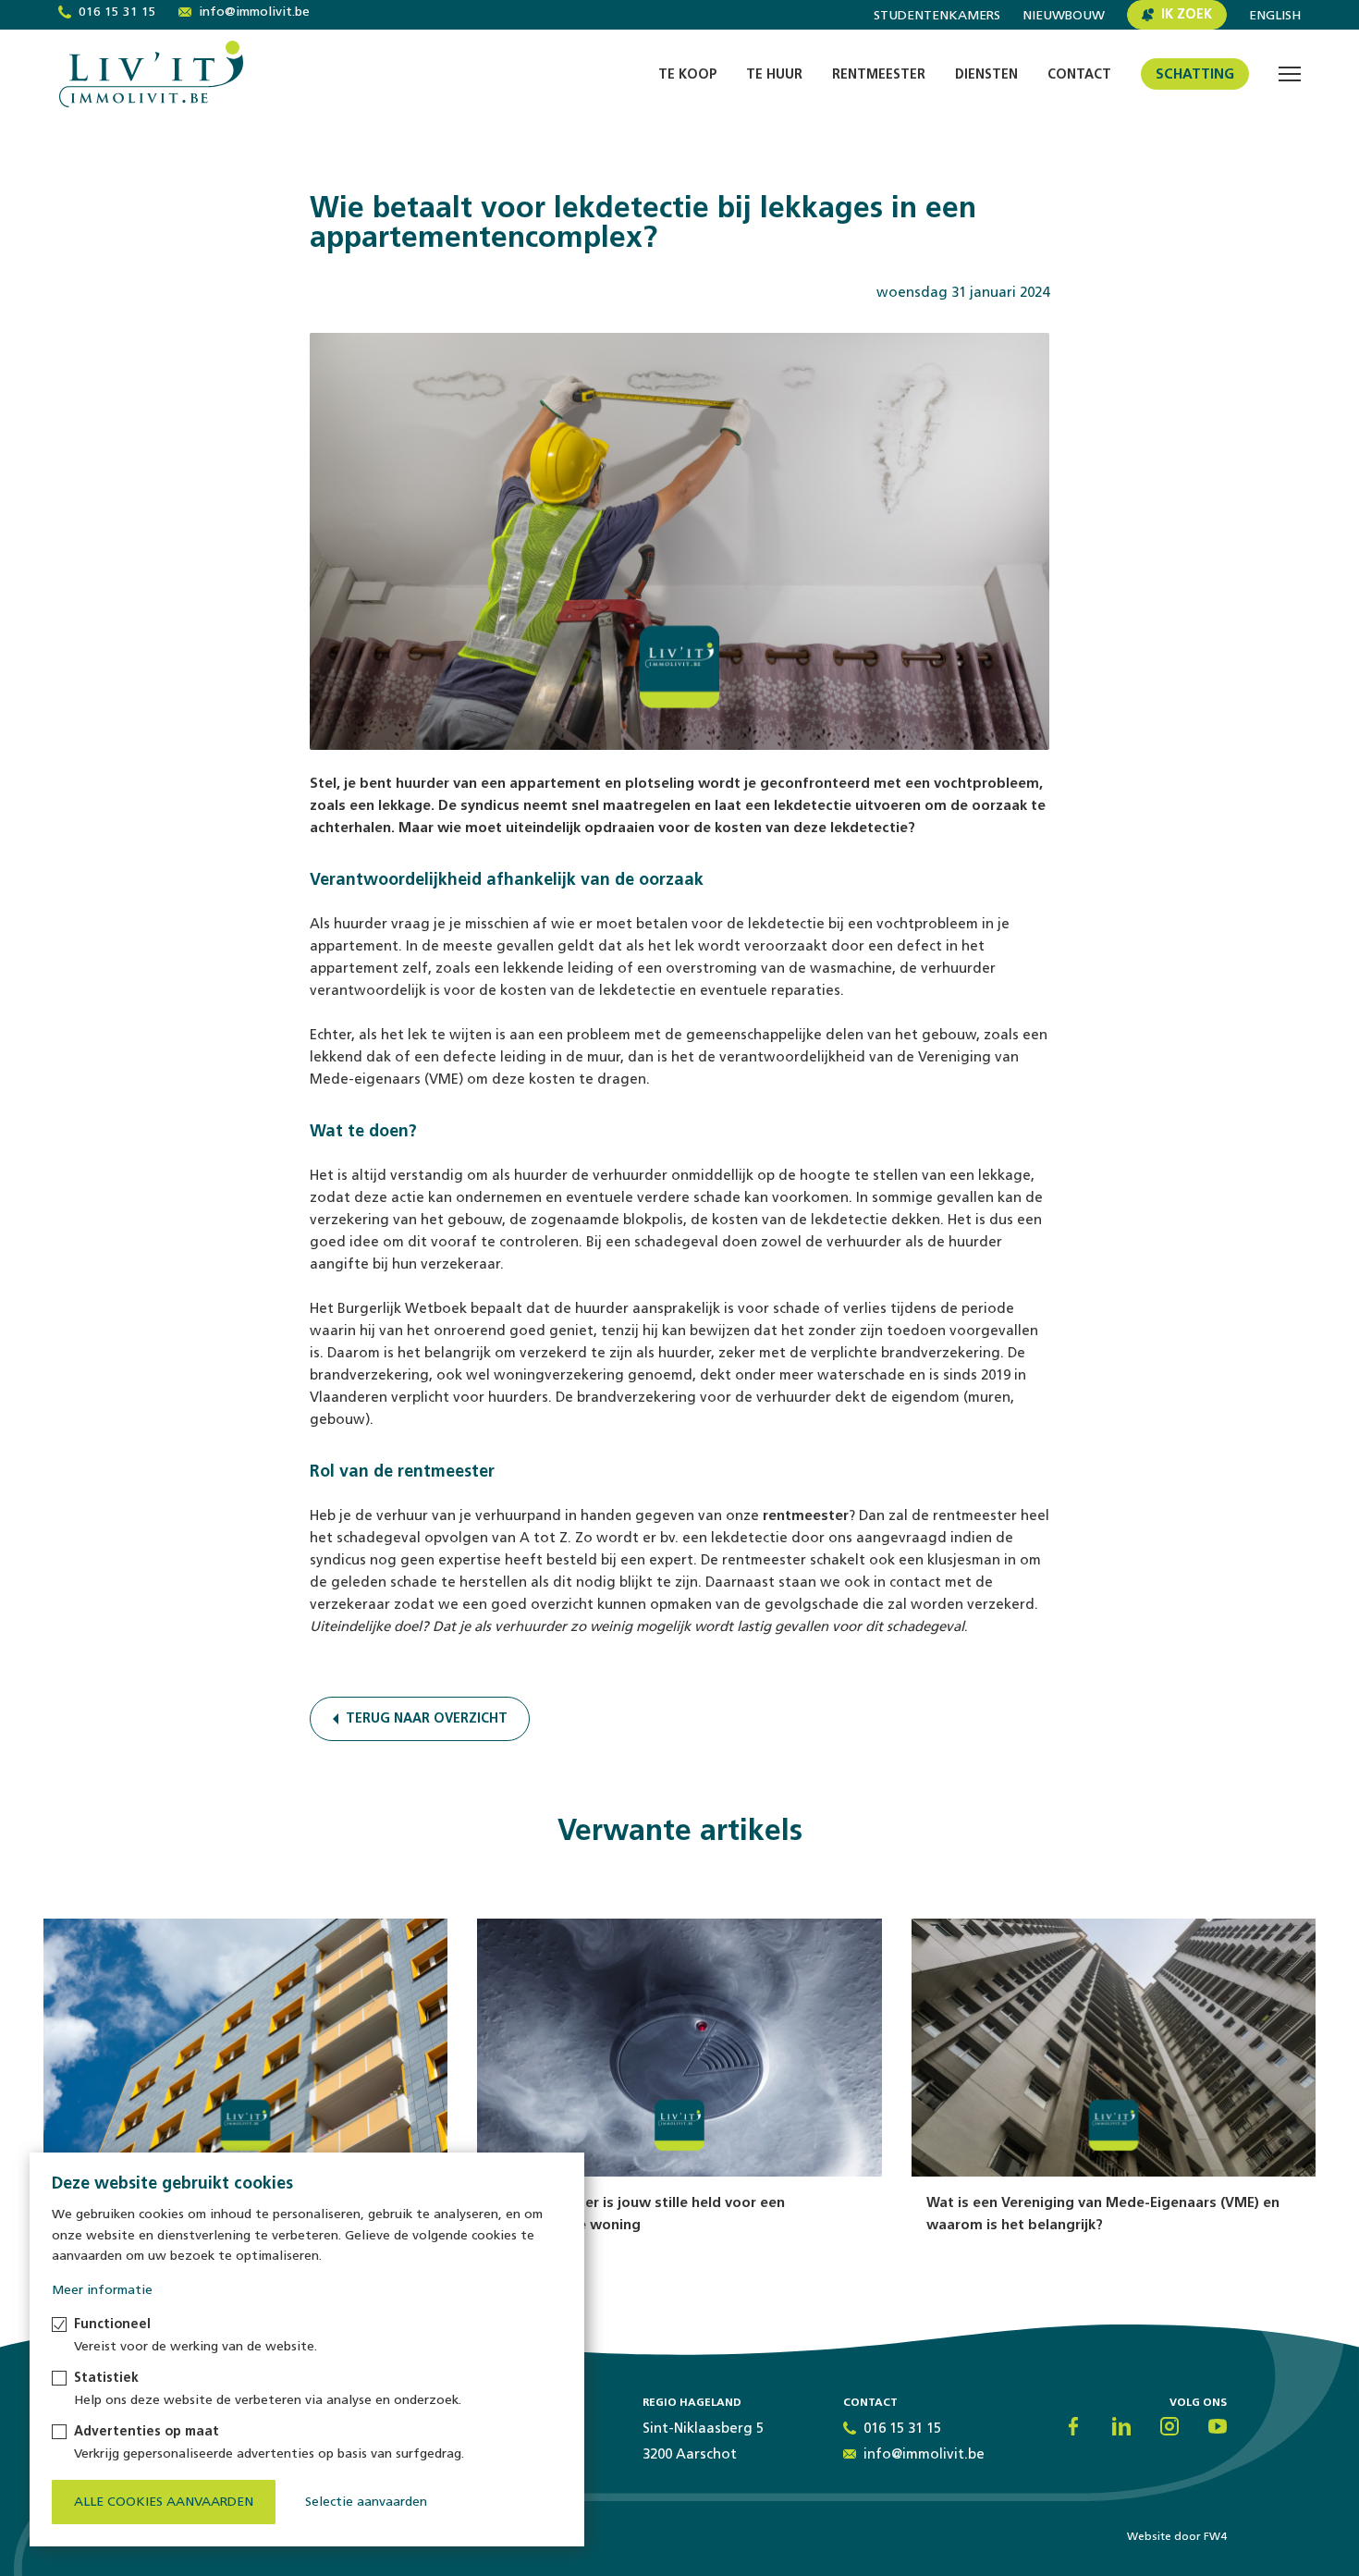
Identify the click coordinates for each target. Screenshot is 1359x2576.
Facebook (1073, 2426)
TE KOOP (687, 74)
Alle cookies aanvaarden (164, 2502)
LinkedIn (1121, 2426)
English (1275, 16)
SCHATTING (1195, 74)
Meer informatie (102, 2290)
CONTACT (1079, 74)
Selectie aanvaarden (366, 2502)
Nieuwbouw (1064, 16)
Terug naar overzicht (427, 1718)
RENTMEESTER (879, 74)
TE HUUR (774, 74)
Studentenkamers (937, 16)
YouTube (1218, 2426)
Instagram (1169, 2426)
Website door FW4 (1177, 2536)
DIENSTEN (986, 74)
